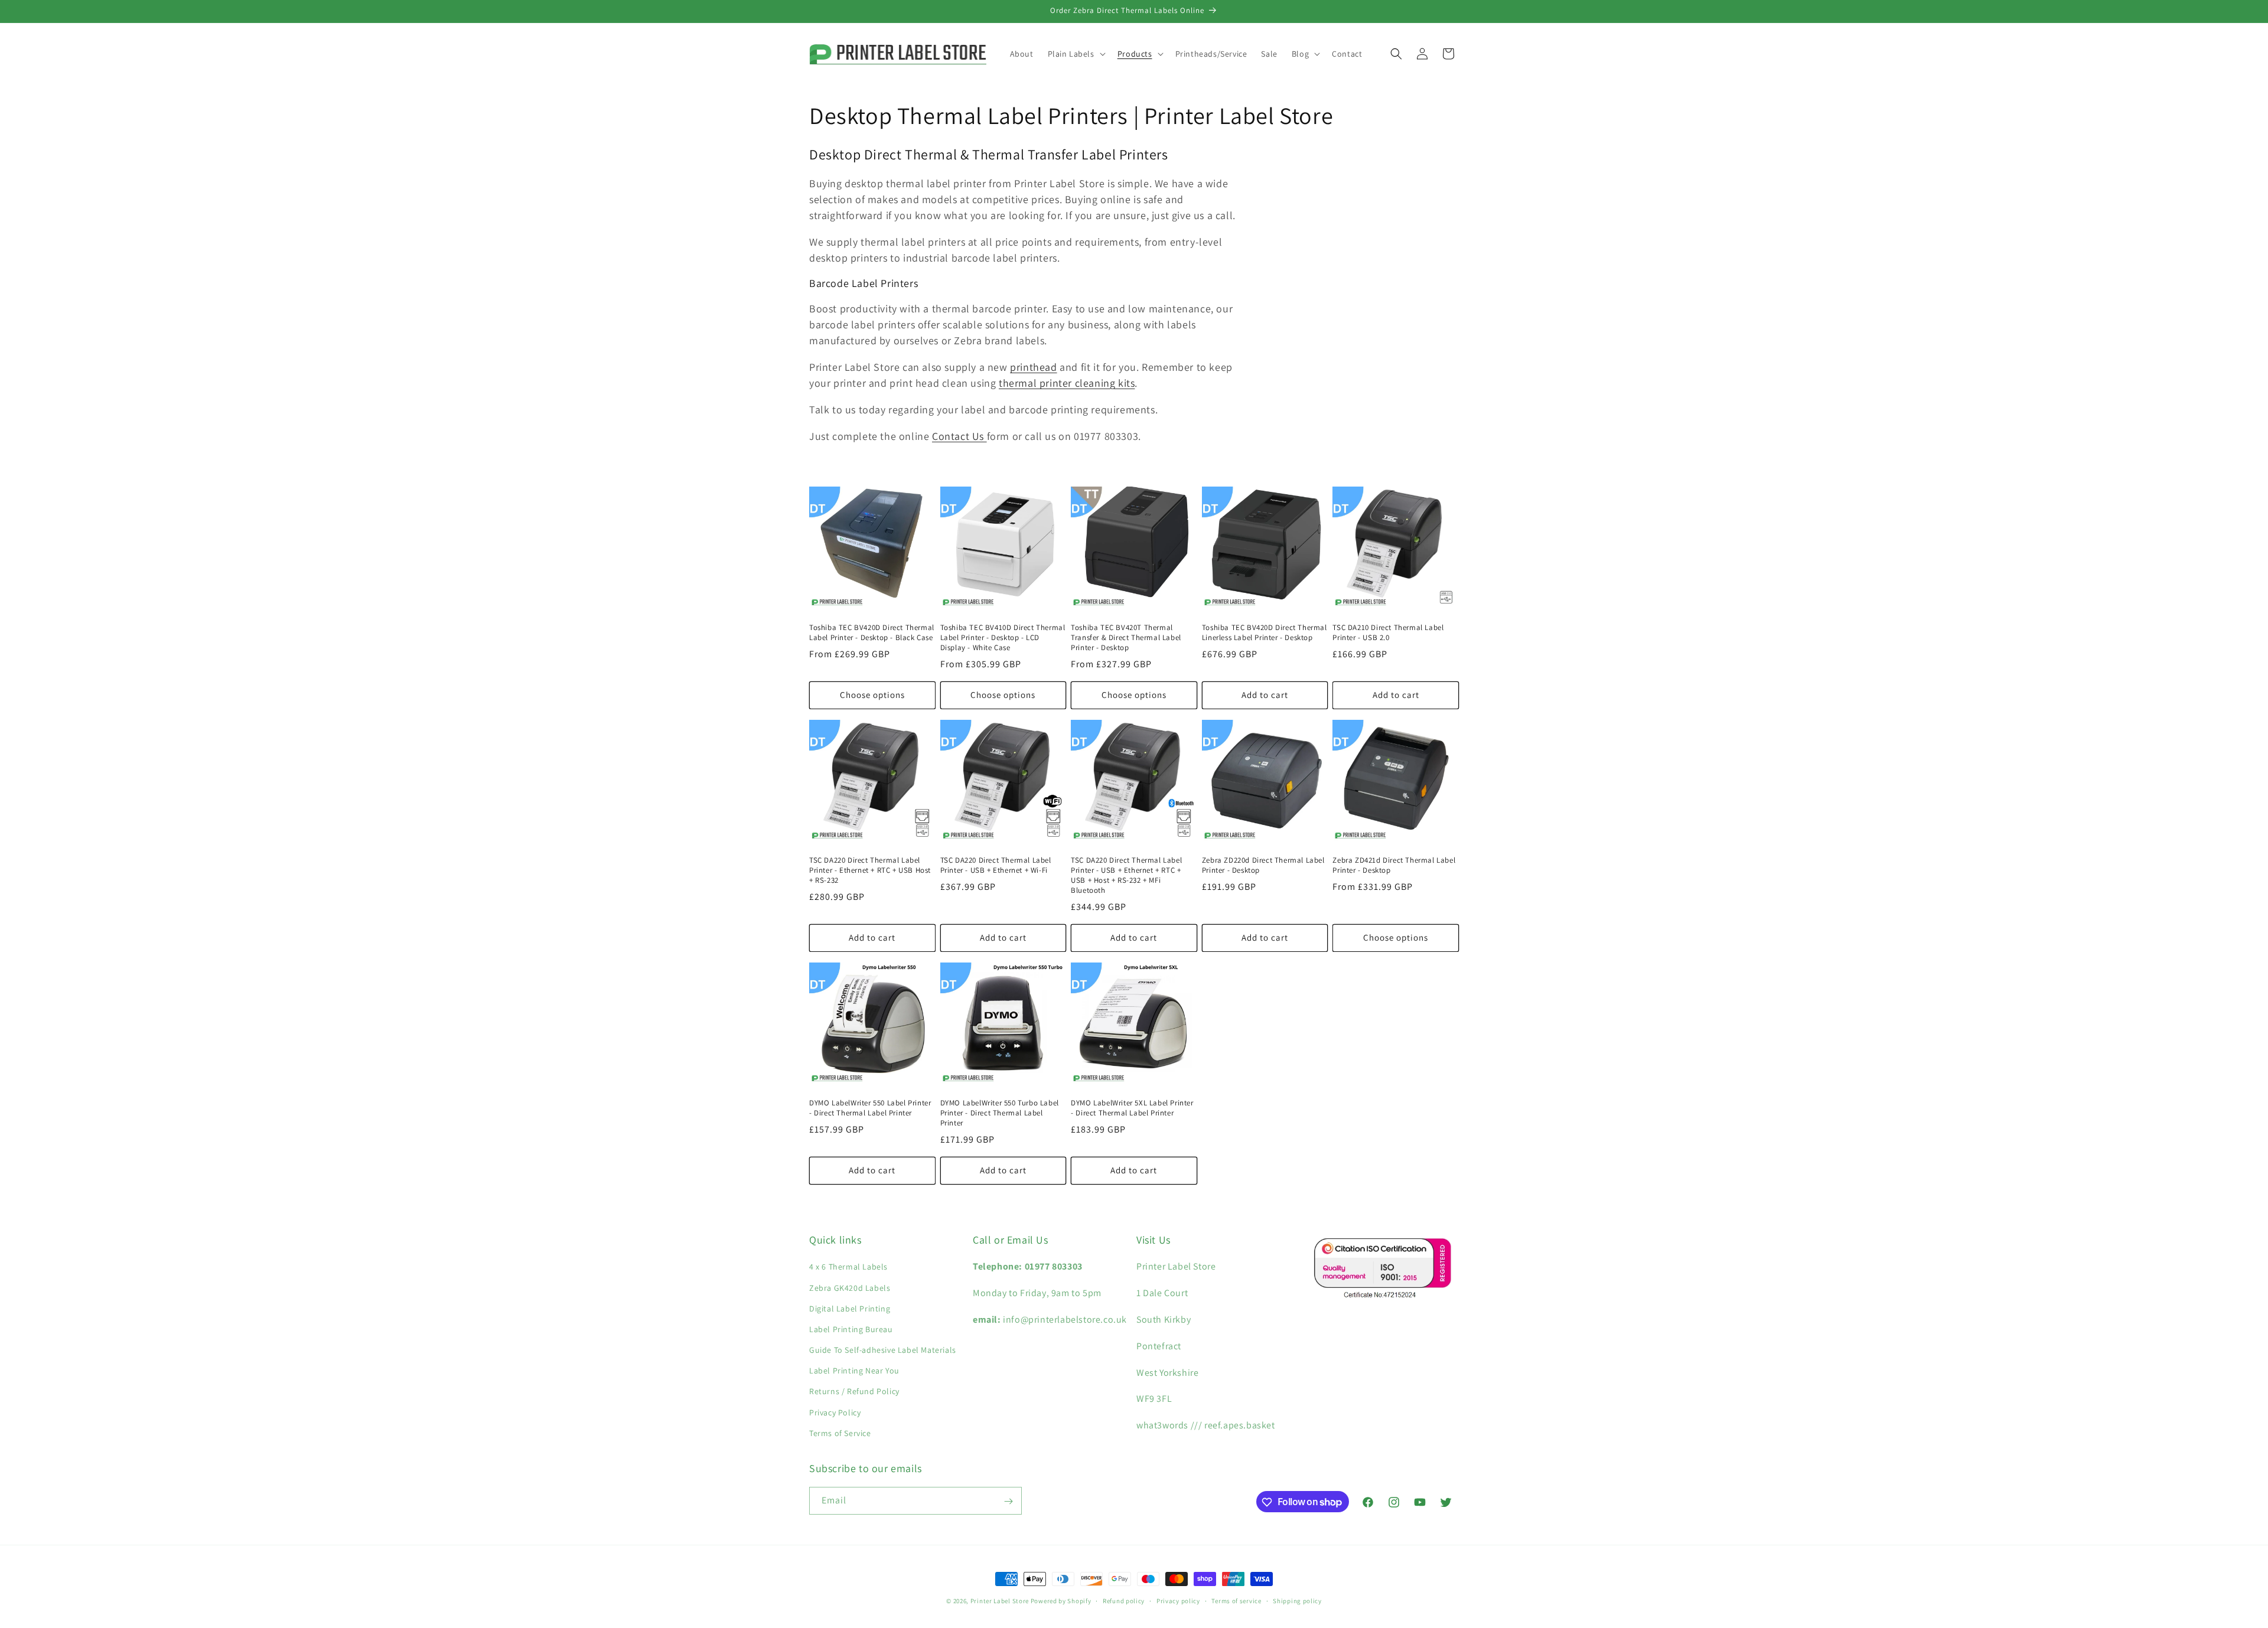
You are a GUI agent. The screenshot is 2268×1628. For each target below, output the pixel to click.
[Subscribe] (1008, 1501)
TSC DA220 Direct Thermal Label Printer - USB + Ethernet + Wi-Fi (996, 865)
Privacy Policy (835, 1412)
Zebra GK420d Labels (850, 1288)
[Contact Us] (985, 436)
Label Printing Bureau (851, 1329)
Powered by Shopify (1061, 1601)
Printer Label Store (1000, 1601)
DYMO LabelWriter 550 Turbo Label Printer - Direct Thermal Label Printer (1000, 1113)
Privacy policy (1178, 1600)
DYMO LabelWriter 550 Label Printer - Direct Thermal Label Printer (870, 1108)
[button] (1076, 54)
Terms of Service (840, 1433)
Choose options (872, 695)
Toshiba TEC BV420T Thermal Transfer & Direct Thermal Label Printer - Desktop (1126, 638)
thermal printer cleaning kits (1067, 383)
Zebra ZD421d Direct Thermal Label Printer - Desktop (1394, 865)
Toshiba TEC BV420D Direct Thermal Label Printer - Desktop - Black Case (872, 633)
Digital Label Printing (850, 1309)
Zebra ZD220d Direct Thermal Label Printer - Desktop (1263, 865)
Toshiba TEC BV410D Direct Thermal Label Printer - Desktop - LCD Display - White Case (1003, 638)
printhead (1033, 367)
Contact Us (958, 436)
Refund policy (1124, 1600)
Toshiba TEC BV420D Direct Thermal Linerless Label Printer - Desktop (1265, 633)
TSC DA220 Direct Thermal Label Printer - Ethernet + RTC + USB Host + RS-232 (870, 870)
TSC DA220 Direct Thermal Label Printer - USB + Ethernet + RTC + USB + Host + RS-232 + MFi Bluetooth (1126, 875)
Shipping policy (1297, 1600)
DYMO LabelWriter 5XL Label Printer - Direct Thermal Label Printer (1132, 1108)
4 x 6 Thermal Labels (848, 1267)
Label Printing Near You (854, 1371)
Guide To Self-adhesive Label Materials (883, 1350)
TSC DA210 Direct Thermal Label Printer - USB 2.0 (1388, 633)
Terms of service (1236, 1600)
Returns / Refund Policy (854, 1392)
